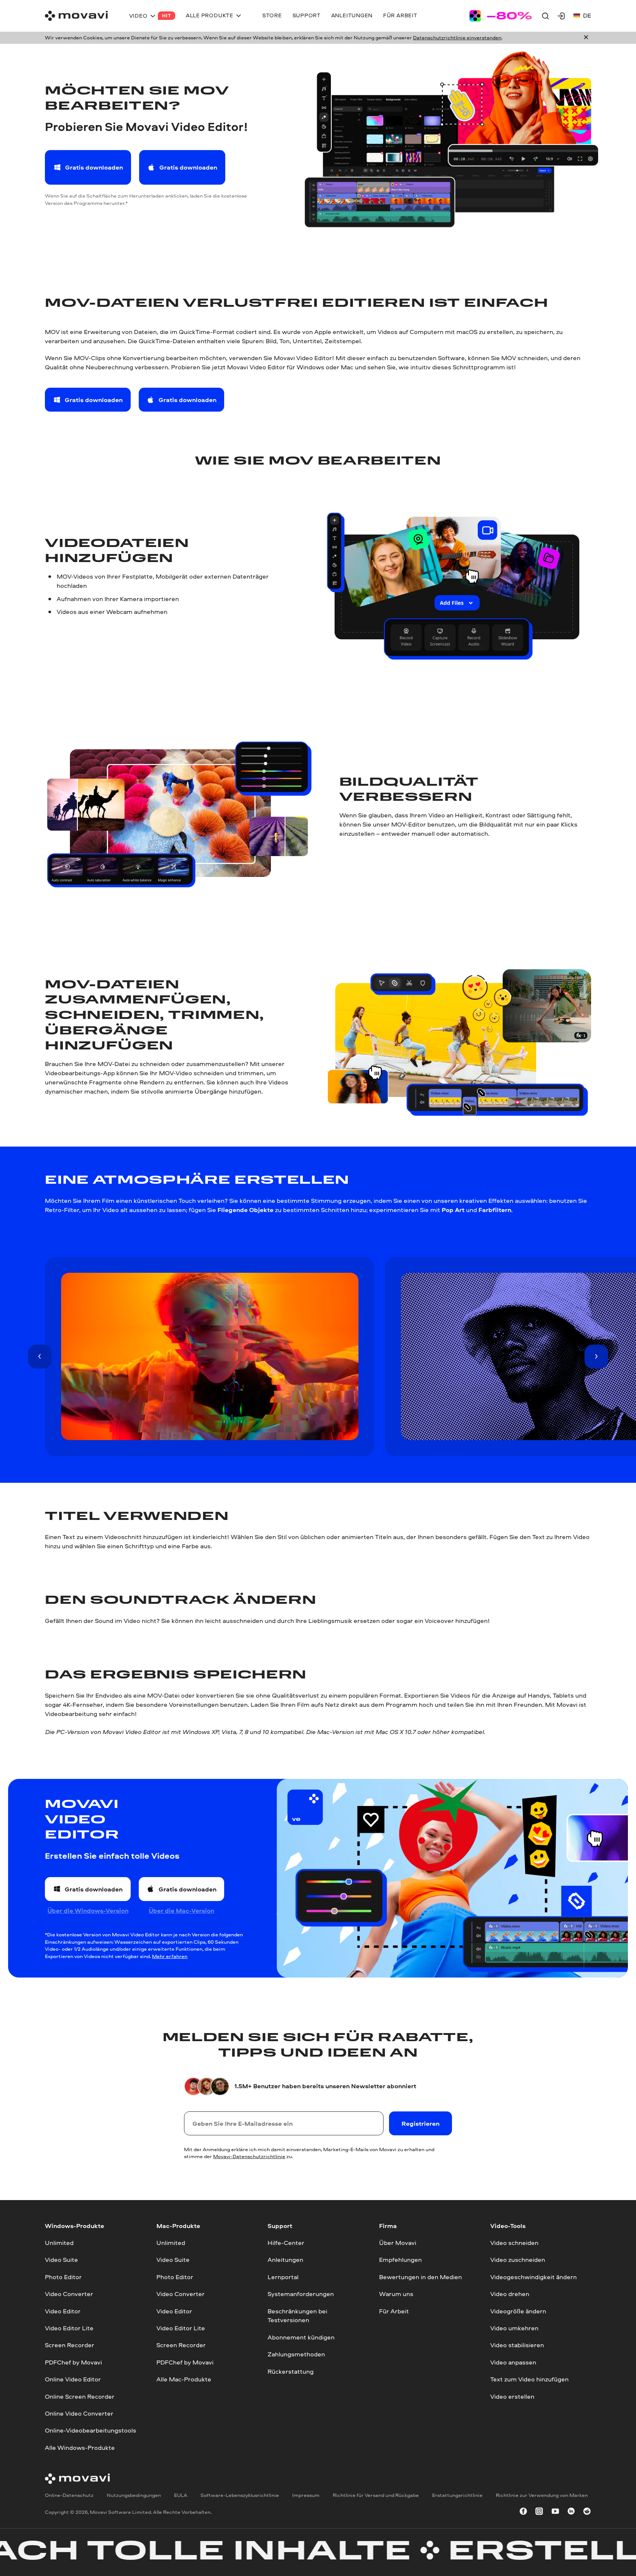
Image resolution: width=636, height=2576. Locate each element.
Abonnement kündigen (301, 2337)
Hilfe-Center (286, 2243)
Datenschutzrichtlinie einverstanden (457, 38)
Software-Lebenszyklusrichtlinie (240, 2495)
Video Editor (63, 2311)
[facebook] (523, 2513)
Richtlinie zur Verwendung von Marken (542, 2495)
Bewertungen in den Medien (421, 2277)
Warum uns (396, 2294)
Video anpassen (513, 2362)
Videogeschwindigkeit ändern (533, 2277)
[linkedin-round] (571, 2513)
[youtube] (555, 2513)
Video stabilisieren (517, 2345)
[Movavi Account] (561, 16)
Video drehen (510, 2294)
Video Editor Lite (69, 2328)
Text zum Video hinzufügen (529, 2379)
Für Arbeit (394, 2311)
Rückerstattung (291, 2371)
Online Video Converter (79, 2413)
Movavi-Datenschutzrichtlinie (249, 2156)
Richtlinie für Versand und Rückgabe (376, 2495)
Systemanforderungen (301, 2294)
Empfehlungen (400, 2259)
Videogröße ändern (518, 2311)
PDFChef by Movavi (73, 2362)
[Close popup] (586, 38)
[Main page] (76, 16)
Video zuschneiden (518, 2259)
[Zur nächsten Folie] (596, 1356)
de (587, 15)
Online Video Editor (73, 2379)
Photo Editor (63, 2277)
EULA (181, 2495)
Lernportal (283, 2277)
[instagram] (539, 2513)
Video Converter (69, 2294)
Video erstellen (512, 2396)
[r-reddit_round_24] (587, 2513)
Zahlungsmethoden (296, 2354)
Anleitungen (285, 2259)
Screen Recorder (70, 2345)
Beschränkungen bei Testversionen (297, 2315)
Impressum (306, 2495)
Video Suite (61, 2259)
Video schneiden (514, 2243)
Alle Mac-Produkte (184, 2379)
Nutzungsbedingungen (134, 2495)
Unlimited (59, 2243)
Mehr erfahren (170, 1956)
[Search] (545, 16)
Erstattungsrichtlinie (457, 2495)
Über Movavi (398, 2243)
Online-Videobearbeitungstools (91, 2430)
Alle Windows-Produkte (80, 2447)
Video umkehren (514, 2328)
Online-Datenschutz (69, 2495)
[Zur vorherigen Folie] (40, 1356)
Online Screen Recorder (80, 2396)
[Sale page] (501, 16)
